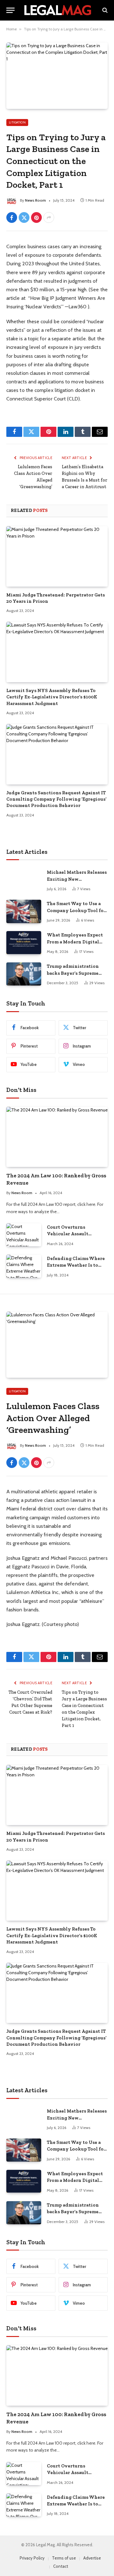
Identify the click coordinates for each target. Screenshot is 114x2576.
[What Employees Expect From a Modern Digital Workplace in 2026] (24, 943)
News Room (35, 200)
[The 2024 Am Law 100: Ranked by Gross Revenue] (57, 1137)
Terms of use (64, 2558)
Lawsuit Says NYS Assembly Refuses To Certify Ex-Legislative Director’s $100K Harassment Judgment (52, 697)
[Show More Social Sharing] (49, 217)
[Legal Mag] (58, 10)
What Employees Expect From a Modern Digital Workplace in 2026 (75, 942)
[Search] (104, 10)
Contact (61, 2566)
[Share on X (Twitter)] (24, 217)
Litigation (17, 122)
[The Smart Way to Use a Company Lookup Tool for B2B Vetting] (24, 911)
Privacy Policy (32, 2558)
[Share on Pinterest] (36, 217)
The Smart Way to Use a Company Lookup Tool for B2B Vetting (76, 910)
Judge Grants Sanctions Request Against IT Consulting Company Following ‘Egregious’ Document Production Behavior (56, 799)
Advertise (92, 2558)
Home (12, 29)
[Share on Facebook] (12, 217)
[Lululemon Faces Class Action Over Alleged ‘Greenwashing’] (57, 1345)
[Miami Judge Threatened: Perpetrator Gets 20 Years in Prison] (57, 556)
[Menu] (10, 10)
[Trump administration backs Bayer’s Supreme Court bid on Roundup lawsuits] (24, 974)
